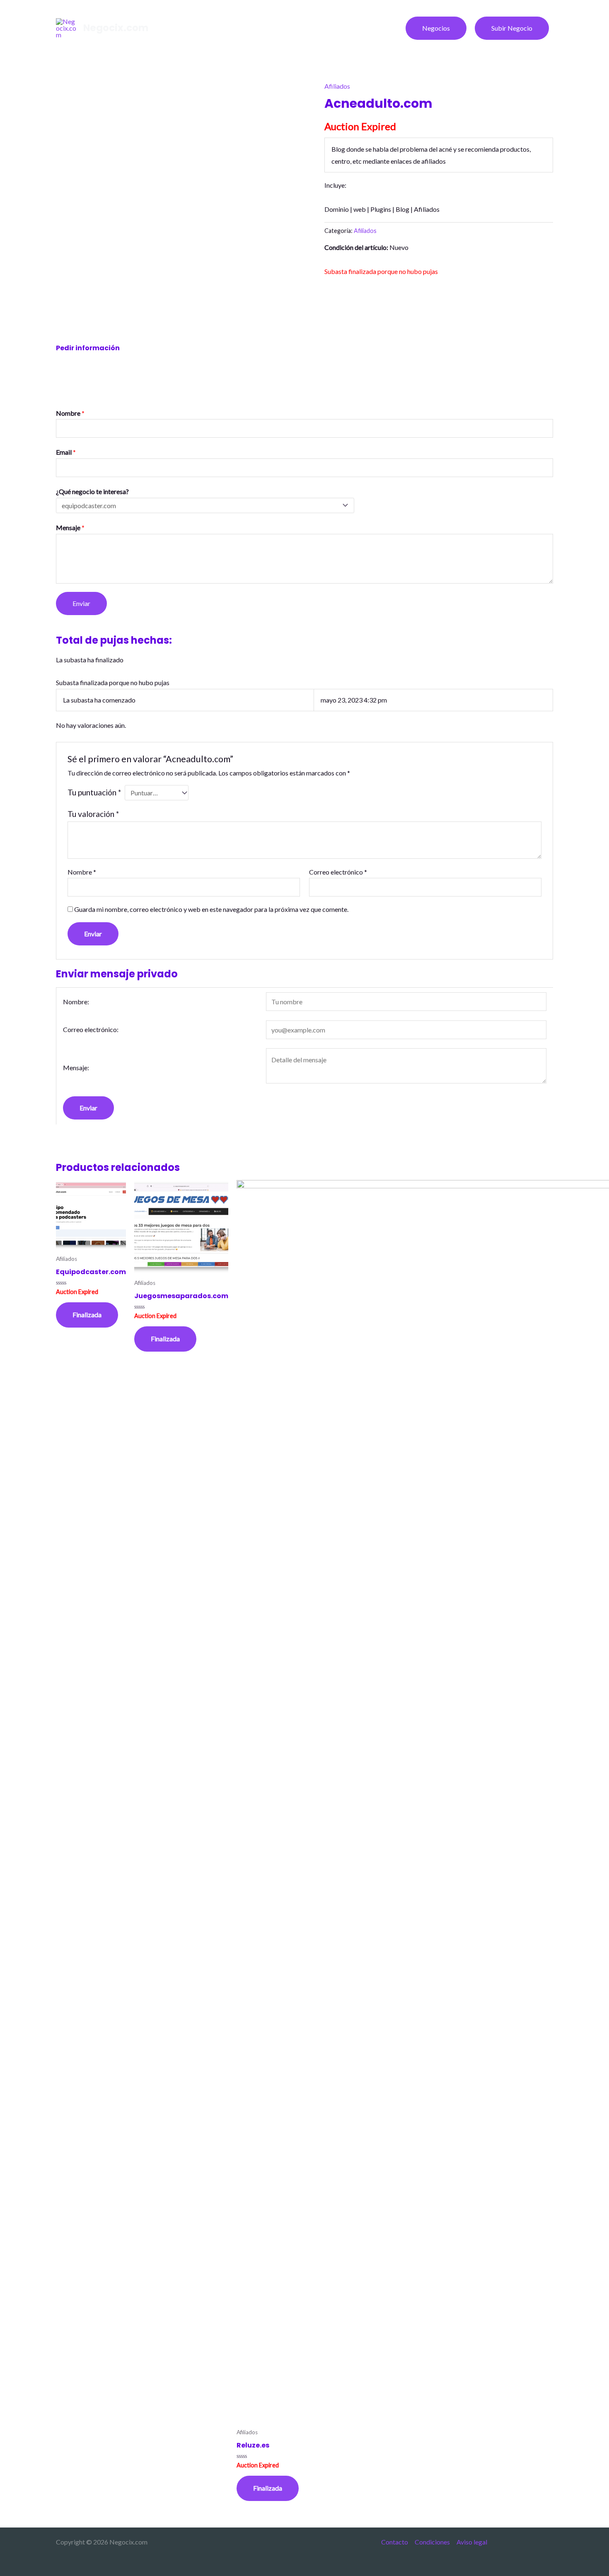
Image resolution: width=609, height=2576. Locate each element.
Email (66, 452)
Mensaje (70, 527)
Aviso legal (472, 2542)
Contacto (395, 2542)
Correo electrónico (338, 872)
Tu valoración (93, 814)
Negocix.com (116, 28)
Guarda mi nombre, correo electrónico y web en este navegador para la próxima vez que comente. (211, 909)
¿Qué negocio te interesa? (92, 491)
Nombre (70, 413)
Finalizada (87, 1315)
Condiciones (432, 2542)
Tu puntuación (94, 792)
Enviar (81, 603)
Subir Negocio (512, 28)
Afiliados (337, 86)
